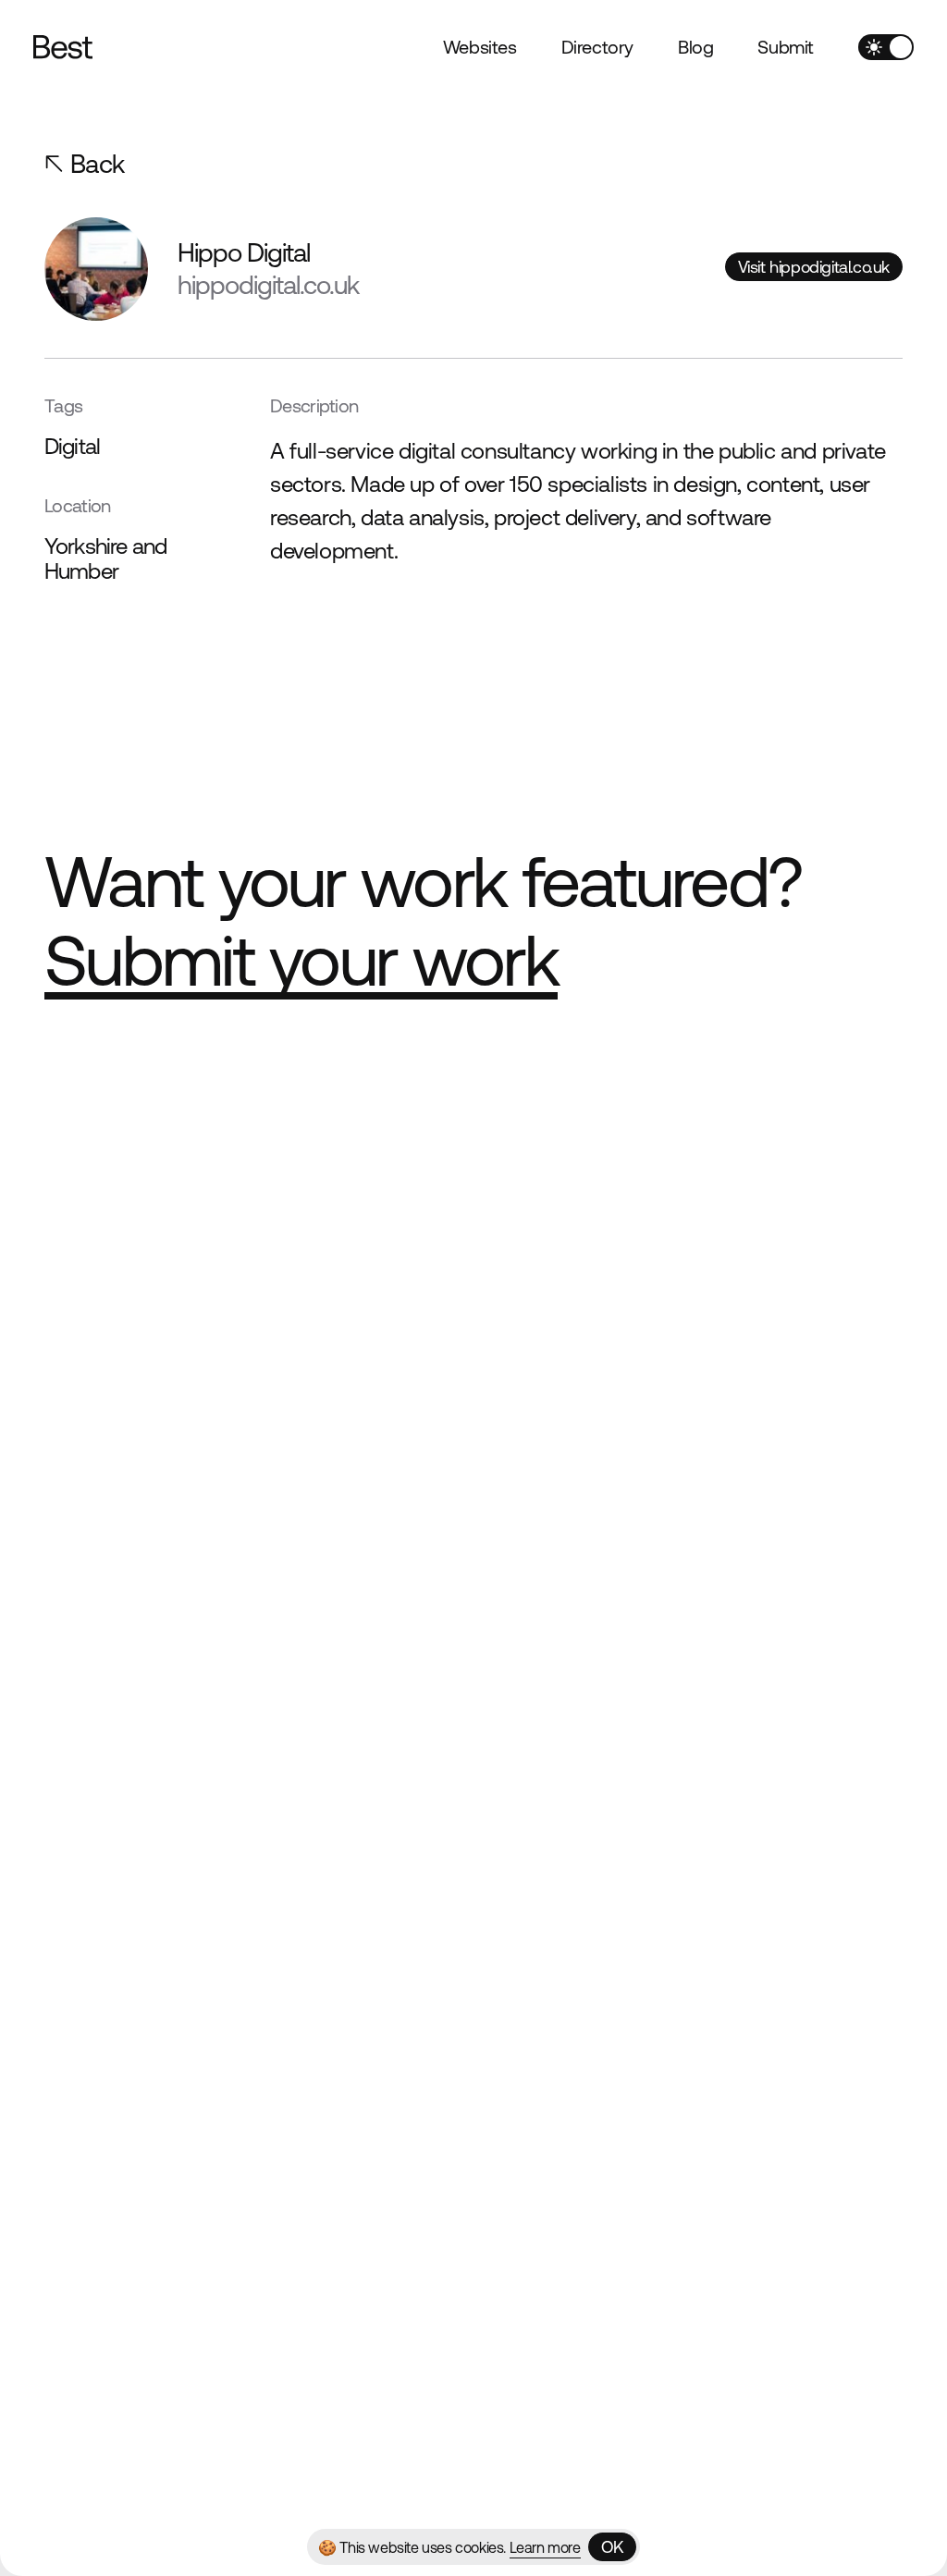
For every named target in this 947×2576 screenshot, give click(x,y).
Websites (480, 47)
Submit (786, 47)
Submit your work (301, 960)
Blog (695, 47)
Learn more (545, 2547)
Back (98, 164)
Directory (597, 47)
